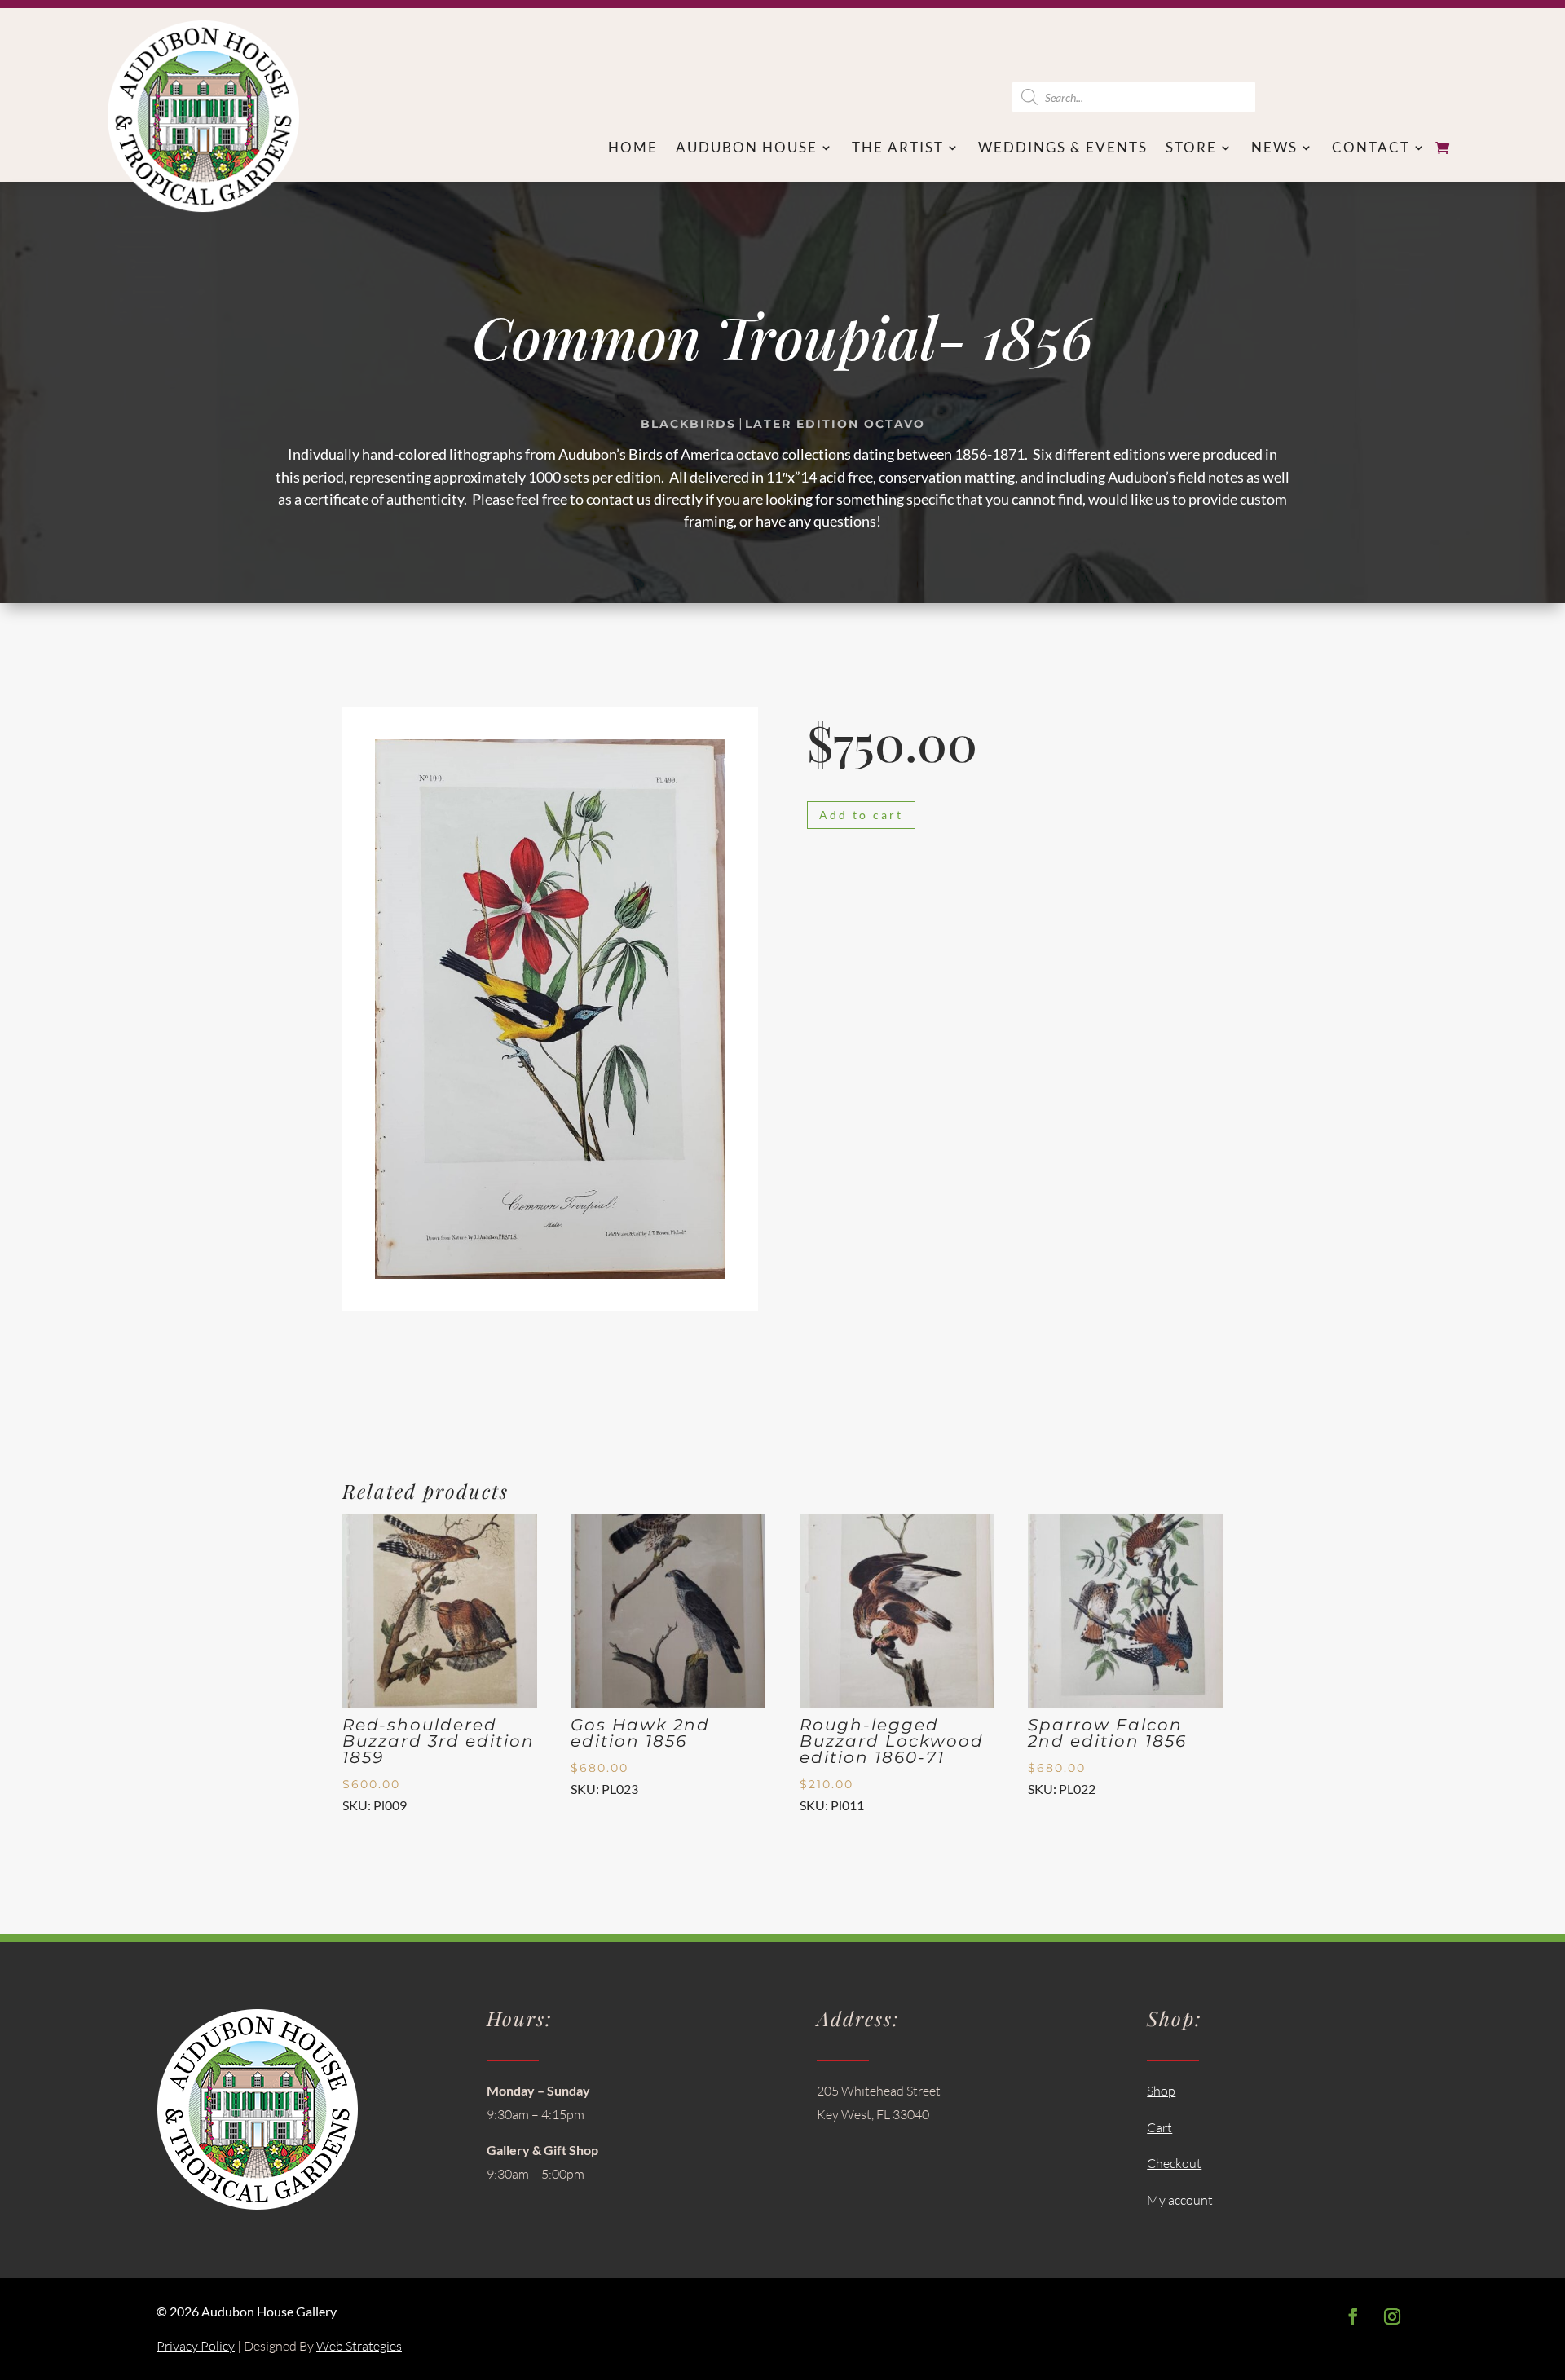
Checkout (1174, 2163)
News (1274, 149)
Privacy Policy (196, 2346)
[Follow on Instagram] (1392, 2316)
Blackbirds (688, 424)
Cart (1159, 2127)
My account (1180, 2200)
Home (633, 149)
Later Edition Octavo (835, 424)
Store (1191, 149)
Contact (1371, 149)
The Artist (898, 149)
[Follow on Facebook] (1353, 2316)
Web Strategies (359, 2346)
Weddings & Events (1063, 149)
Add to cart (861, 815)
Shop (1161, 2091)
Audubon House (747, 149)
